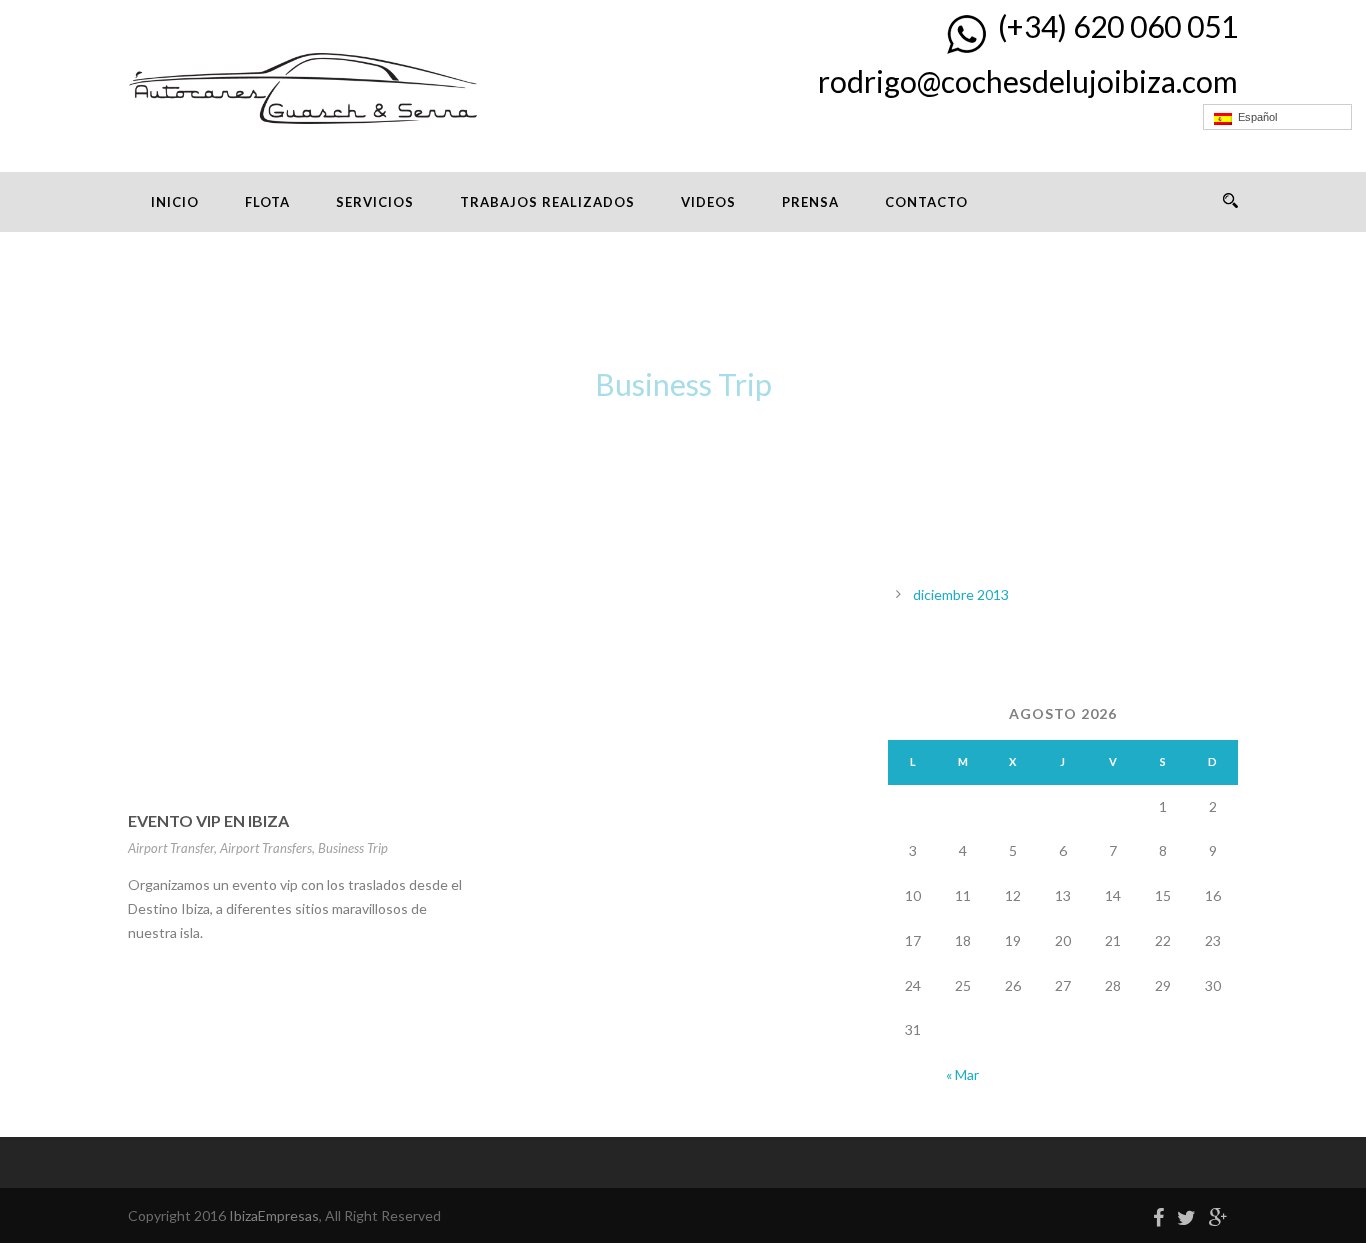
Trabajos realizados (547, 202)
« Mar (962, 1074)
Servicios (375, 202)
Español (1254, 117)
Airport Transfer (171, 848)
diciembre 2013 (961, 594)
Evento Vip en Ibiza (208, 820)
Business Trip (353, 848)
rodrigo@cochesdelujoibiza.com (1028, 81)
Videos (708, 202)
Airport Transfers (266, 848)
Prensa (810, 202)
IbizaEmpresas (274, 1215)
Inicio (175, 202)
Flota (267, 202)
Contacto (926, 202)
